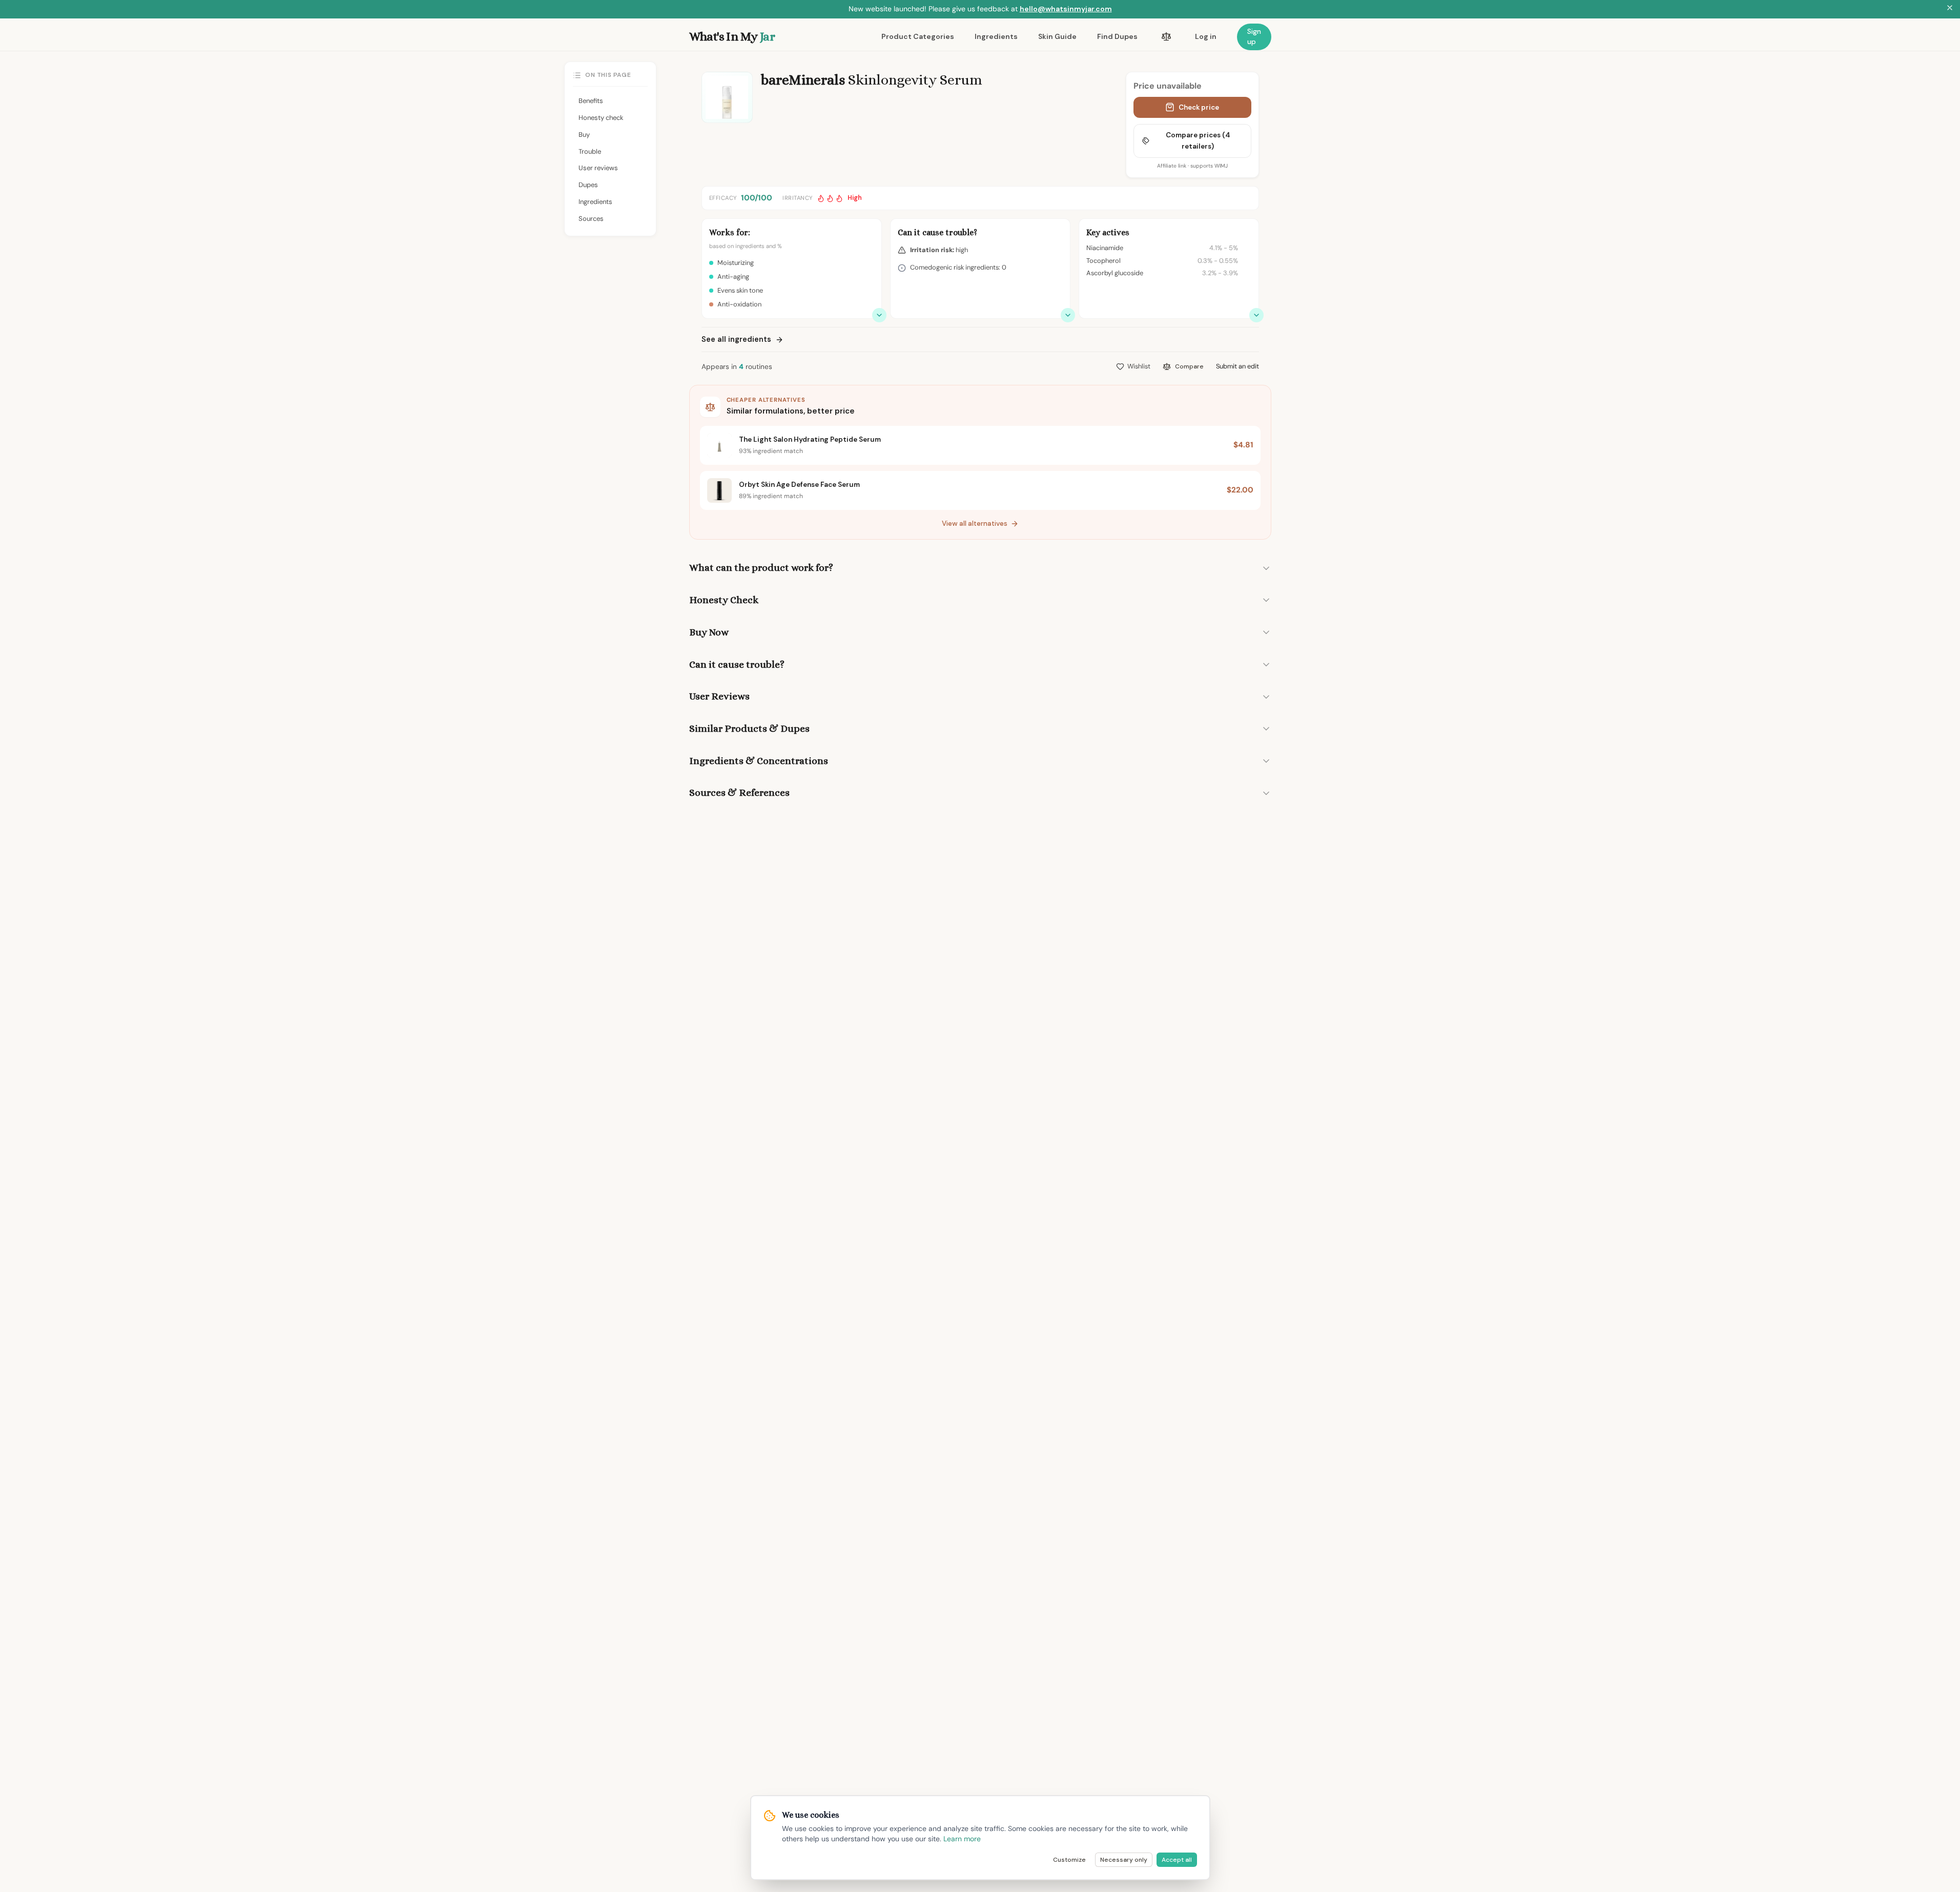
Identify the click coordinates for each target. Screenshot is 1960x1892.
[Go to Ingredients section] (1256, 315)
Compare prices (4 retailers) (1198, 141)
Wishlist (1139, 366)
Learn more (962, 1839)
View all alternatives (975, 523)
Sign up (1254, 36)
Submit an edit (1237, 366)
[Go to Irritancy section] (1068, 315)
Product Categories (918, 36)
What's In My (732, 36)
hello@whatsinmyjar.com (1066, 9)
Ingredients (996, 36)
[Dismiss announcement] (1950, 9)
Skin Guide (1057, 36)
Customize (1069, 1860)
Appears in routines (737, 367)
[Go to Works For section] (879, 315)
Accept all (1177, 1860)
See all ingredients (736, 339)
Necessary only (1124, 1860)
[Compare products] (1166, 37)
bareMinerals (803, 80)
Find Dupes (1117, 36)
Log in (1206, 36)
